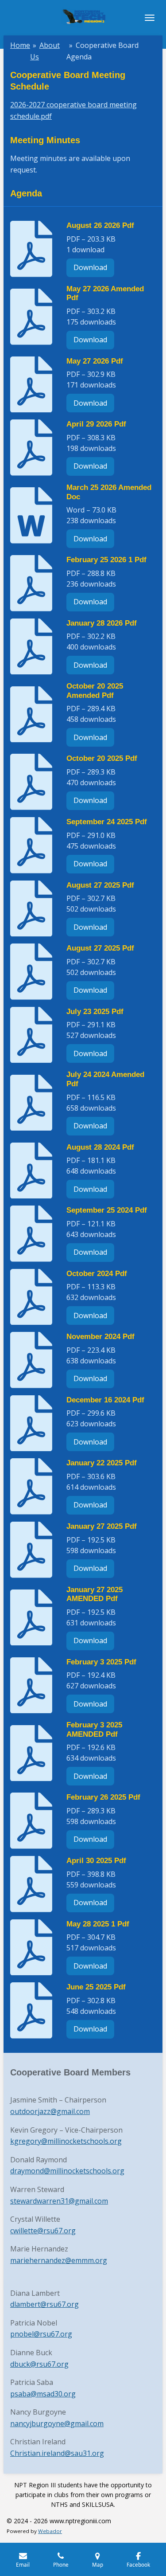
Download (90, 267)
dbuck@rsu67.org (39, 2364)
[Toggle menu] (150, 18)
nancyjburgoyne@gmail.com (57, 2423)
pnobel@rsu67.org (41, 2334)
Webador (50, 2531)
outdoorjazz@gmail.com (50, 2111)
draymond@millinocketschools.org (67, 2171)
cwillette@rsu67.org (43, 2231)
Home (20, 45)
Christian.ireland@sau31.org (57, 2453)
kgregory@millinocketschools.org (66, 2141)
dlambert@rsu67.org (44, 2304)
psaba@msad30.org (43, 2394)
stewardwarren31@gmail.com (59, 2201)
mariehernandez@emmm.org (59, 2260)
